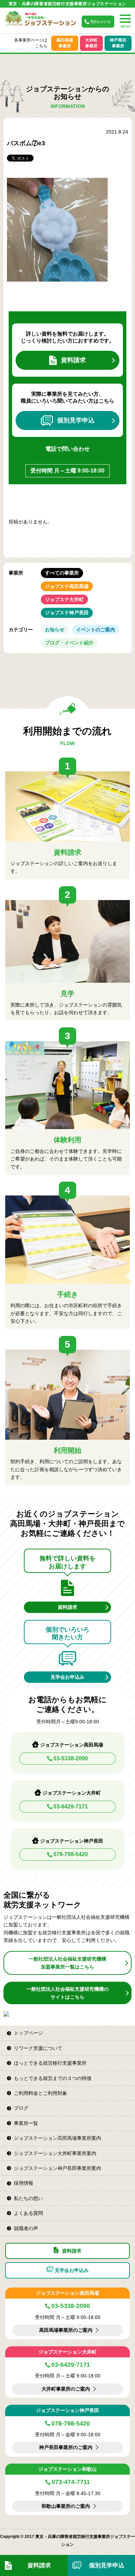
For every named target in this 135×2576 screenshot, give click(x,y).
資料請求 (73, 360)
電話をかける (100, 22)
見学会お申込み (67, 1677)
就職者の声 (26, 2228)
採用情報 (24, 2183)
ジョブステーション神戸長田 (67, 2410)
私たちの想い (28, 2198)
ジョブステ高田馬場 (67, 586)
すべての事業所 (62, 573)
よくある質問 (28, 2213)
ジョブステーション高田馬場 (67, 2293)
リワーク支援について (38, 2048)
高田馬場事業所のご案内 (66, 2330)
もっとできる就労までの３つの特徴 (53, 2078)
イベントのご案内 (96, 630)
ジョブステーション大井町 (67, 2352)
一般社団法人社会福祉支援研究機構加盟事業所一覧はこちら (67, 1963)
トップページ (28, 2033)
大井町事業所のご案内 (66, 2389)
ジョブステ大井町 (64, 599)
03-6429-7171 (71, 1807)
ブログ (21, 2108)
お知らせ (55, 630)
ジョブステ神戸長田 (67, 613)
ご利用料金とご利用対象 (40, 2093)
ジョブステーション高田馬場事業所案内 (57, 2138)
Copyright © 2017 (18, 2537)
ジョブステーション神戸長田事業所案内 (57, 2168)
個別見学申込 (76, 420)
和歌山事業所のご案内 (66, 2506)
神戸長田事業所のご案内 (66, 2447)
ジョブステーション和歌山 (67, 2469)
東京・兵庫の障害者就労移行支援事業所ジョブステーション (67, 4)
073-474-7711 (71, 2482)
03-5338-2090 (71, 1758)
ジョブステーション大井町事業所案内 (55, 2153)
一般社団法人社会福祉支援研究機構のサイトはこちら (67, 1993)
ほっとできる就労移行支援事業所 (50, 2063)
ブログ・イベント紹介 (69, 643)
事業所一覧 (26, 2123)
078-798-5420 (71, 1854)
